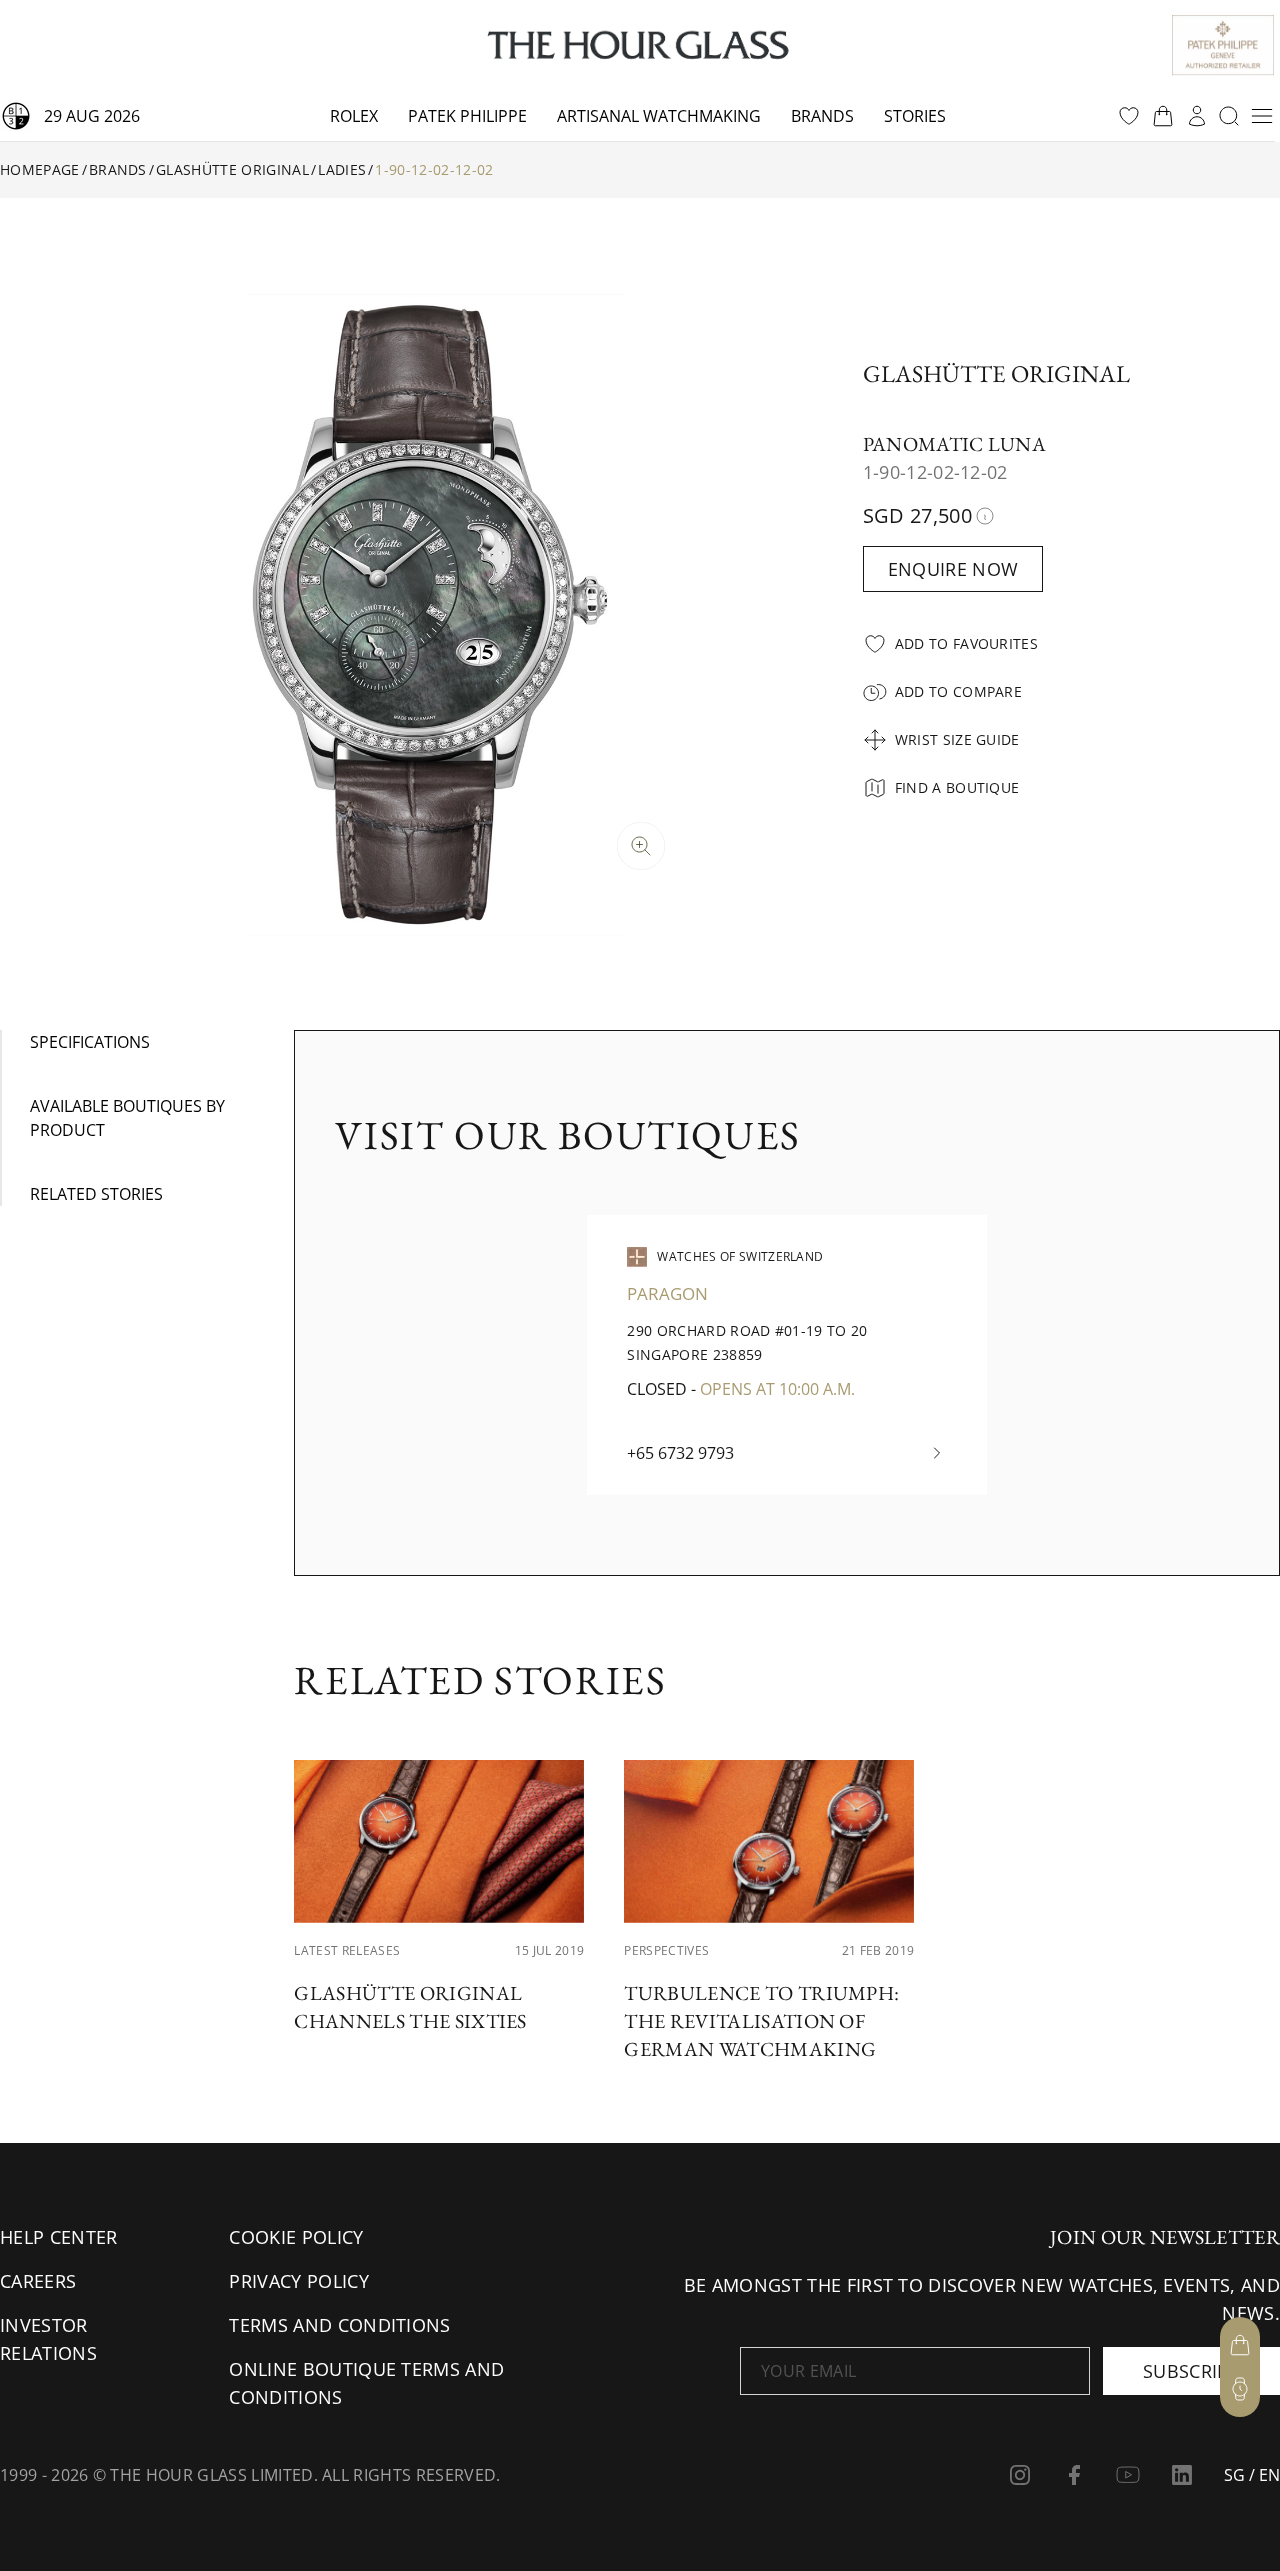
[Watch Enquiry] (1240, 2389)
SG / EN (1252, 2475)
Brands (822, 116)
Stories (915, 116)
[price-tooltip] (985, 516)
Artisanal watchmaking (659, 116)
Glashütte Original (232, 169)
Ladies (342, 169)
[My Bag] (1240, 2345)
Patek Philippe (467, 116)
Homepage (40, 169)
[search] (1229, 116)
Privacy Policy (298, 2281)
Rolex (354, 116)
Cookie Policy (296, 2237)
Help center (59, 2237)
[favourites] (1129, 116)
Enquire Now (953, 569)
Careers (38, 2281)
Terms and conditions (339, 2325)
